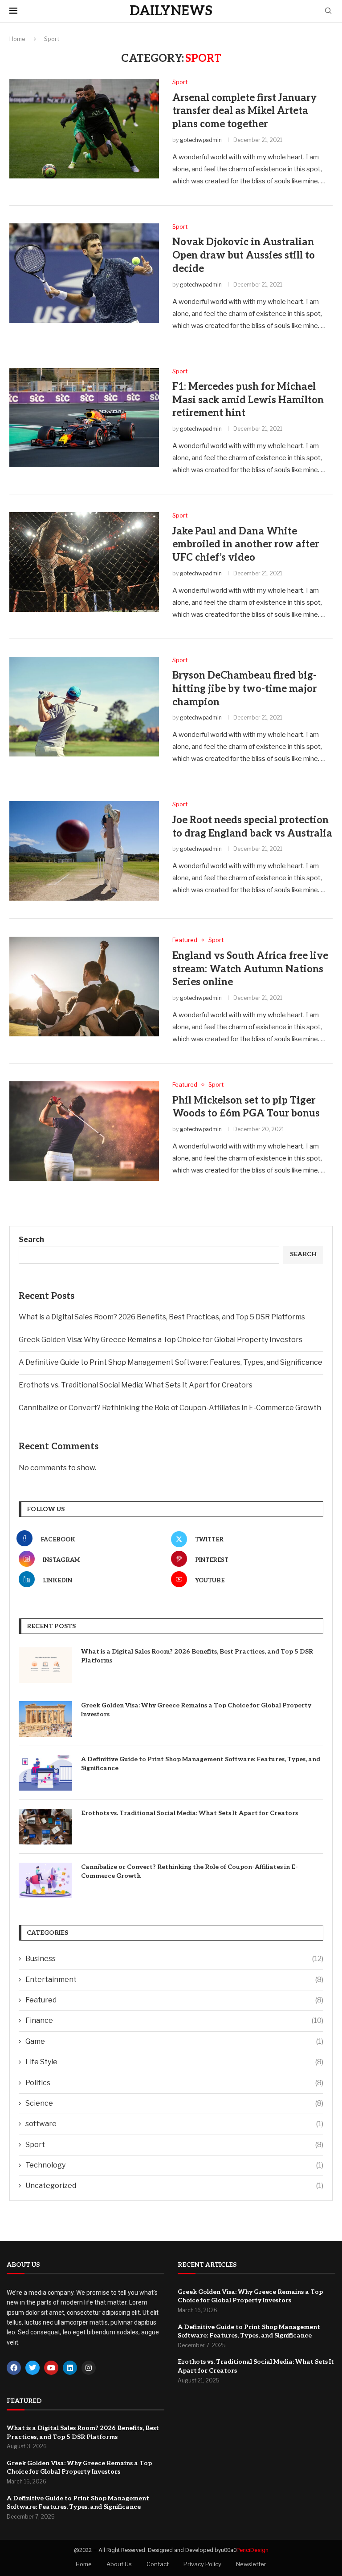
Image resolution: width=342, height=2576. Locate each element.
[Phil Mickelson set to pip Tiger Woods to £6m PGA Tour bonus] (84, 1131)
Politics (174, 2083)
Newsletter (251, 2564)
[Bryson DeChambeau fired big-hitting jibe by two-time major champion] (84, 707)
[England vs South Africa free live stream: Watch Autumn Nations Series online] (84, 987)
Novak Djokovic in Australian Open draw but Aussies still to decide (244, 255)
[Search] (328, 11)
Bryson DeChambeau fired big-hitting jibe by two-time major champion (244, 689)
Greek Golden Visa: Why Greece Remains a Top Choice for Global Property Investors (161, 1340)
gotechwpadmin (201, 140)
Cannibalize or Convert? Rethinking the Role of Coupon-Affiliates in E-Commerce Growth (170, 1408)
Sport (174, 2145)
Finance (174, 2020)
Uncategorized (174, 2186)
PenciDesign (252, 2550)
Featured (174, 2000)
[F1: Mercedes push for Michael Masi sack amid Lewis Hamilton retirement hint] (84, 418)
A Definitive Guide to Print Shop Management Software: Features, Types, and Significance (171, 1362)
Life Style (174, 2062)
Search (31, 1239)
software (174, 2124)
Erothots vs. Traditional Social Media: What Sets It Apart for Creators (136, 1385)
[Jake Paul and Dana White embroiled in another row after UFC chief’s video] (84, 562)
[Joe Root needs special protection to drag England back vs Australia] (84, 851)
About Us (119, 2564)
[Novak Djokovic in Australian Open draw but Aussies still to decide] (84, 273)
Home (17, 39)
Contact (158, 2564)
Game (174, 2041)
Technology (174, 2165)
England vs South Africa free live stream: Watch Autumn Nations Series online (250, 969)
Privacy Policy (202, 2564)
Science (174, 2103)
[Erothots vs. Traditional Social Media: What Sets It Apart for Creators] (45, 1827)
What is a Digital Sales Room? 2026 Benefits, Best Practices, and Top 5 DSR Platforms (163, 1317)
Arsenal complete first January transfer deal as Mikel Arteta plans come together (244, 111)
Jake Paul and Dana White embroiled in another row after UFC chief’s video (246, 544)
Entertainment (174, 1980)
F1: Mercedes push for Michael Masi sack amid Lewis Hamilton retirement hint (248, 400)
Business (174, 1959)
